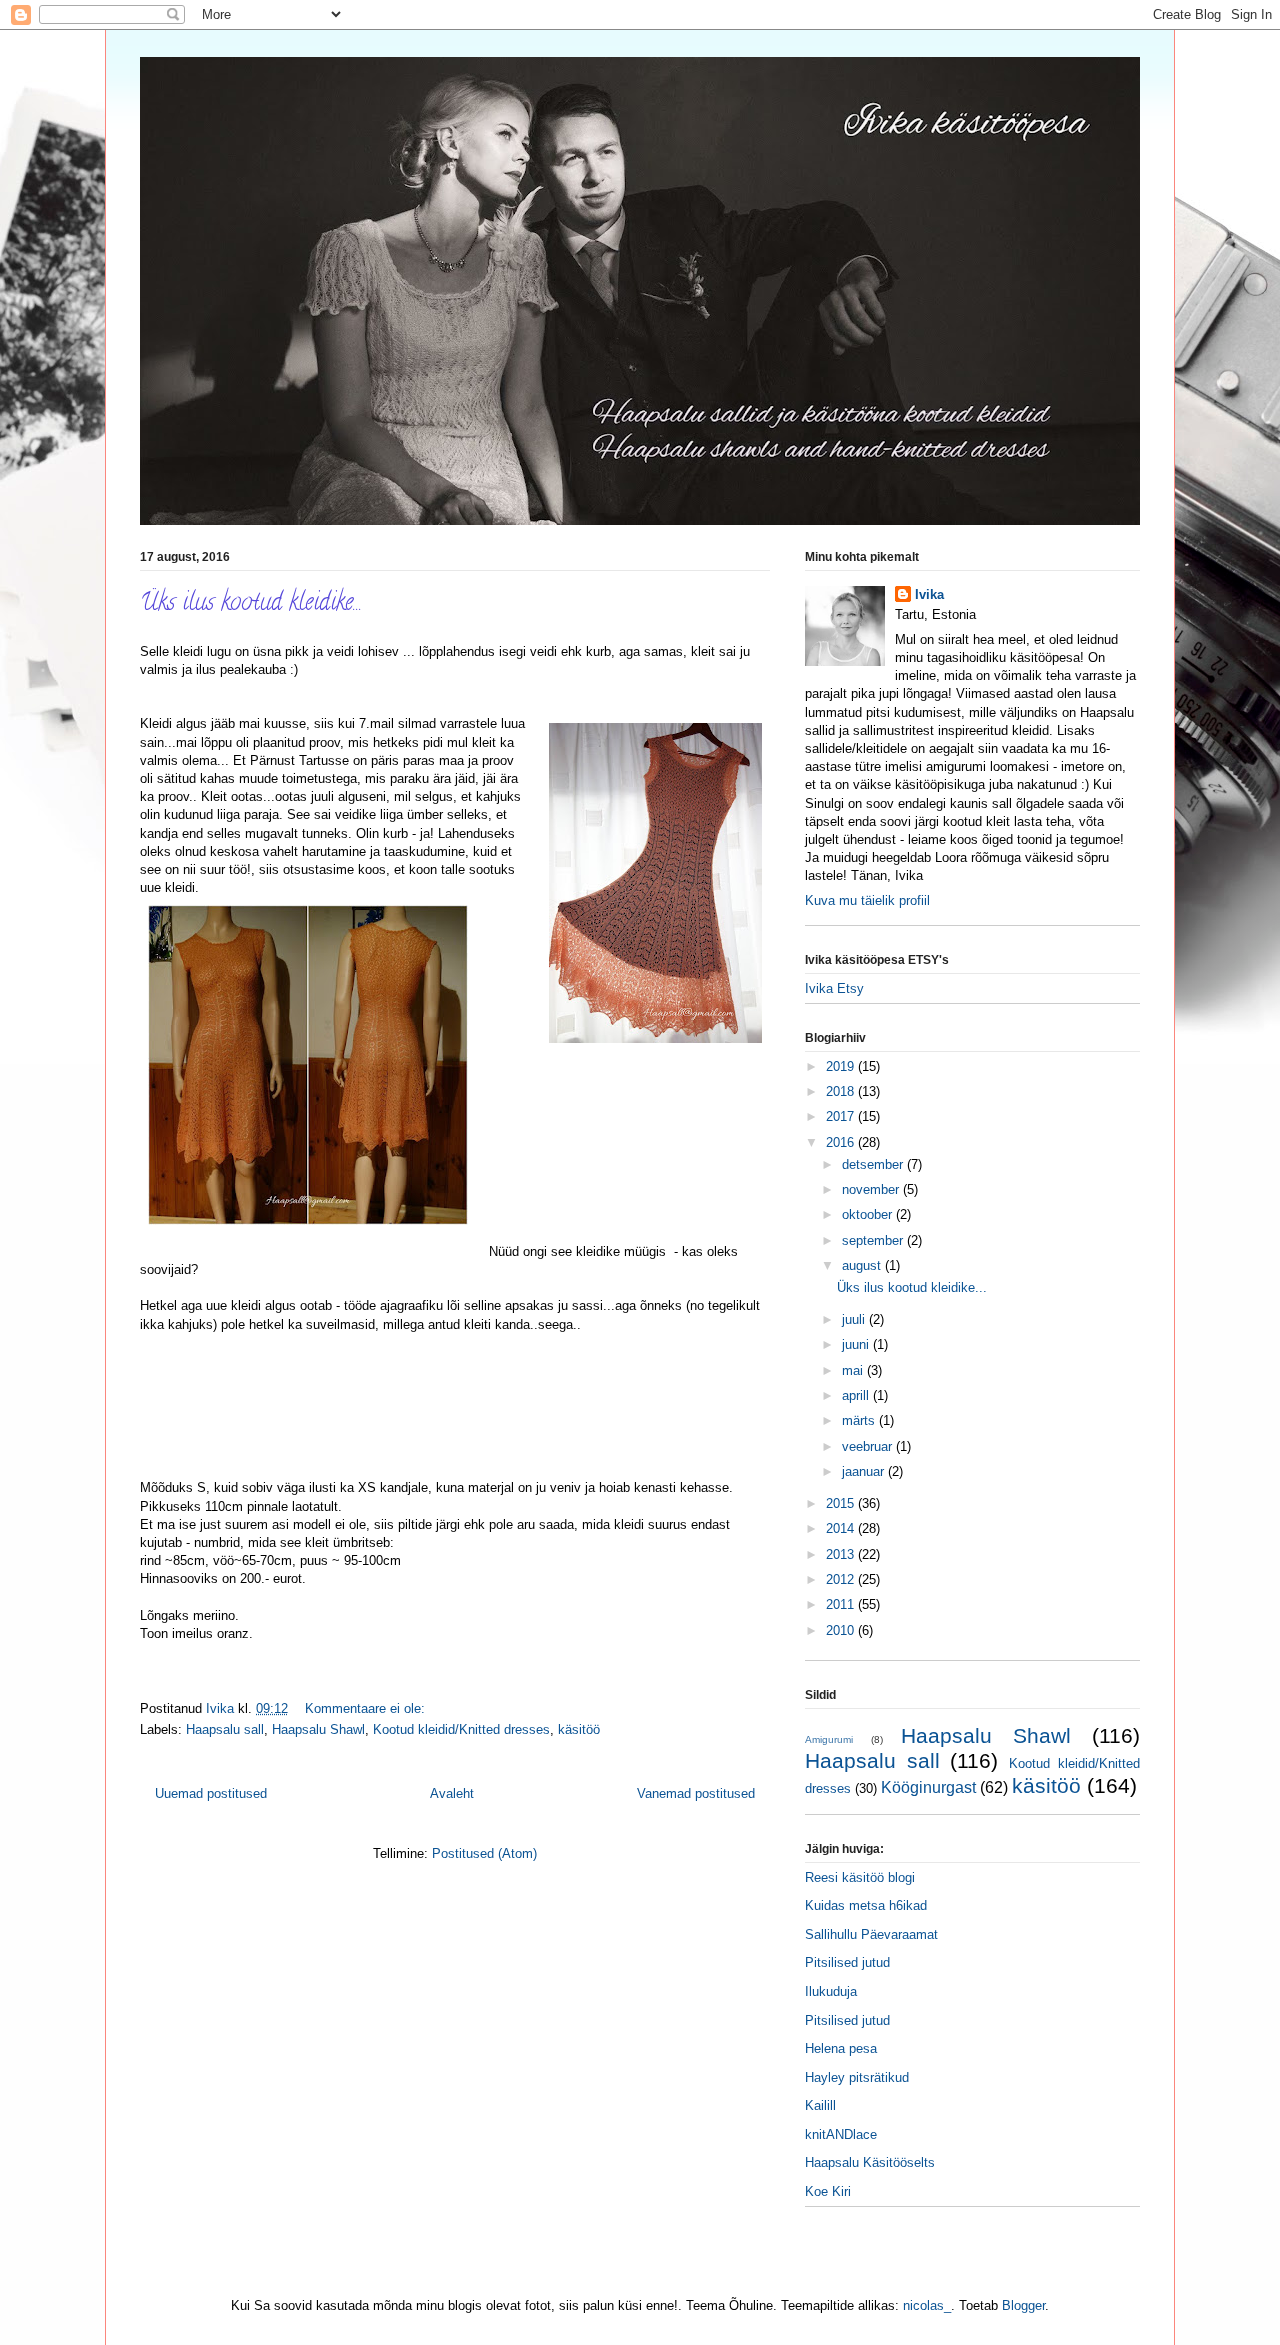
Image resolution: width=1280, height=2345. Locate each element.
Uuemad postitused (211, 1793)
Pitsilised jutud (847, 1962)
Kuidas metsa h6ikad (866, 1905)
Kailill (820, 2105)
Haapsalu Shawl (318, 1729)
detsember (874, 1164)
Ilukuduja (831, 1991)
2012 (842, 1579)
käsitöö (579, 1729)
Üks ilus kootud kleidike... (251, 604)
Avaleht (452, 1793)
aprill (857, 1395)
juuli (855, 1319)
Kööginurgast (928, 1787)
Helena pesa (841, 2048)
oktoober (869, 1214)
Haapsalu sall (225, 1729)
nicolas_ (927, 2305)
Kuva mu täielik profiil (867, 900)
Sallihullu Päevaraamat (871, 1934)
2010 (842, 1630)
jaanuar (865, 1471)
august (863, 1265)
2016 (842, 1142)
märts (860, 1420)
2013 (842, 1554)
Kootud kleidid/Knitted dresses (461, 1729)
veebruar (869, 1446)
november (872, 1189)
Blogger (1023, 2305)
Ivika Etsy (834, 988)
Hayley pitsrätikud (857, 2077)
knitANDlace (841, 2134)
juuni (857, 1344)
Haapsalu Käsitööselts (870, 2162)
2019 (842, 1066)
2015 (842, 1503)
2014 (842, 1528)
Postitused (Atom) (484, 1853)
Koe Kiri (828, 2191)
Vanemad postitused (696, 1793)
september (874, 1240)
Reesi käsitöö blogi (860, 1877)
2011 (842, 1604)
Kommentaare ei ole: (367, 1708)
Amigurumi (829, 1739)
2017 (842, 1116)
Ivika (929, 594)
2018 (842, 1091)
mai (854, 1370)
